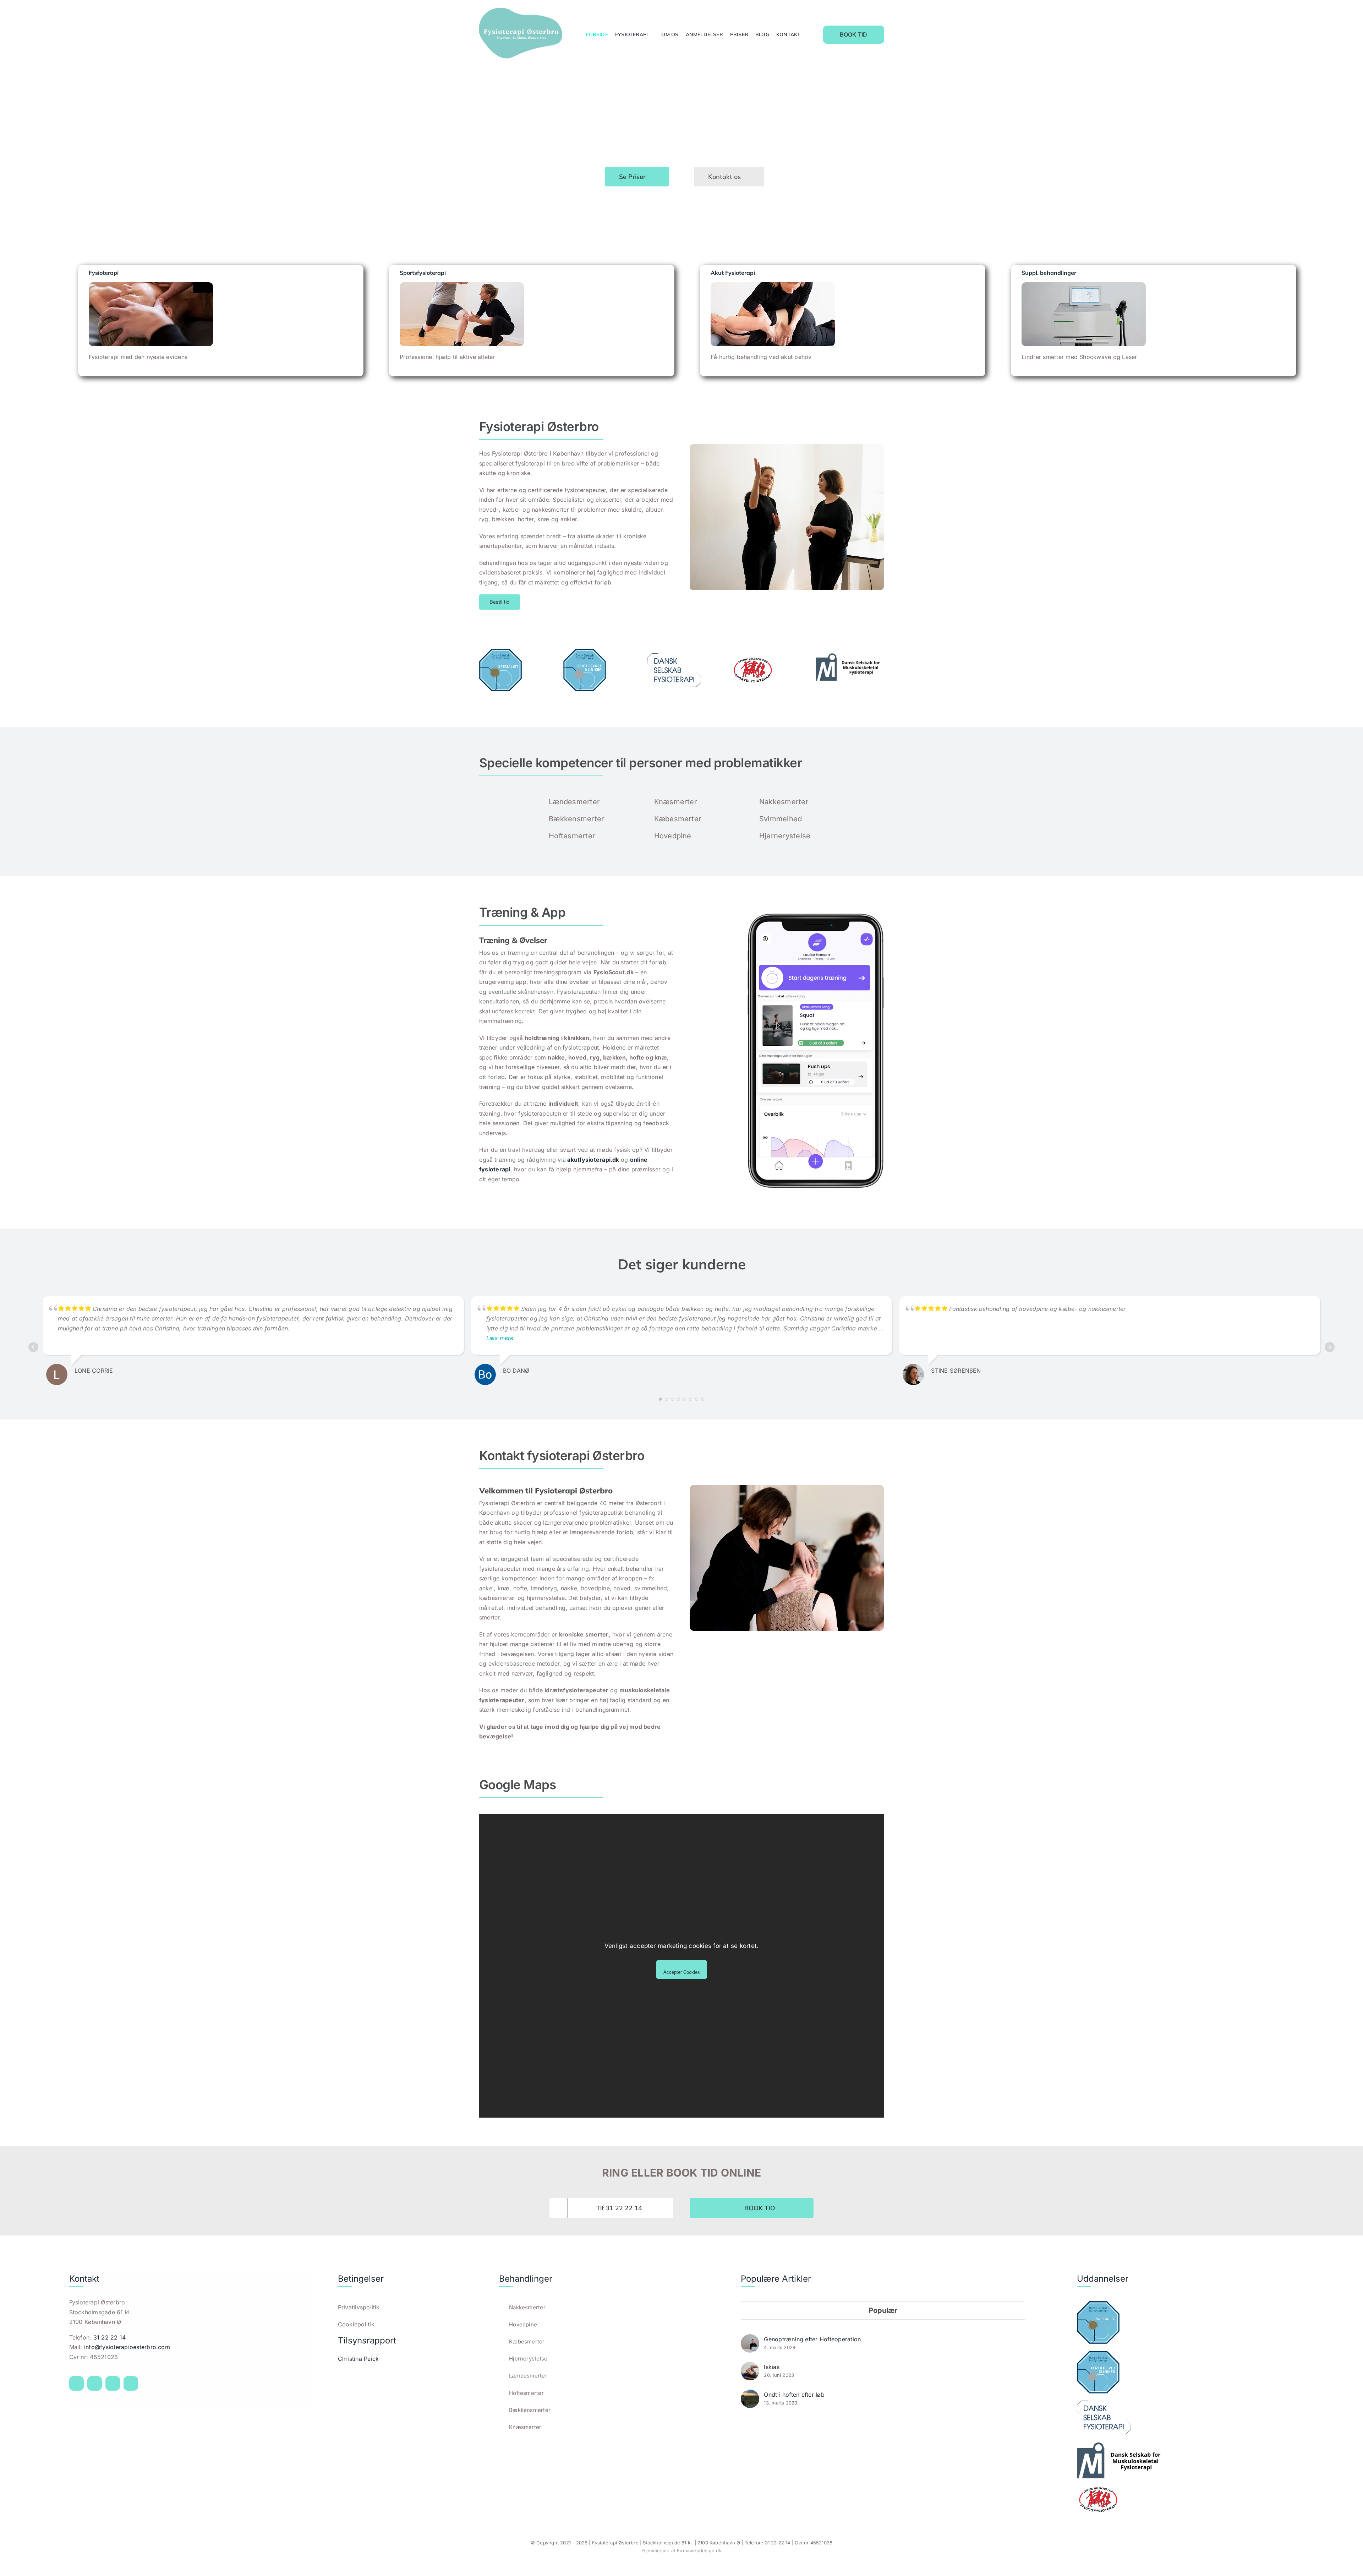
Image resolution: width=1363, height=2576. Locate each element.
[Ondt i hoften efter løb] (750, 2394)
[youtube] (113, 2383)
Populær (883, 2310)
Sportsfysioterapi (423, 273)
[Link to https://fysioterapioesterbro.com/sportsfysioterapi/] (659, 363)
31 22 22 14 (110, 2337)
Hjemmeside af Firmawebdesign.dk (681, 2550)
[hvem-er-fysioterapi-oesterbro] (787, 447)
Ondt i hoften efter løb (794, 2395)
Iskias (771, 2367)
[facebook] (76, 2383)
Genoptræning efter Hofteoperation (812, 2339)
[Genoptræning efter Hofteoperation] (750, 2339)
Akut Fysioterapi (733, 273)
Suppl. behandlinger (1049, 273)
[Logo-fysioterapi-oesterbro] (521, 11)
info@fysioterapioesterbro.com (127, 2347)
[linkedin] (131, 2383)
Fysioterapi (104, 273)
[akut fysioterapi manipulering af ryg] (773, 285)
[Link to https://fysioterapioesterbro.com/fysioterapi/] (348, 363)
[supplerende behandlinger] (1084, 285)
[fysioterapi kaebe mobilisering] (151, 285)
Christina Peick (358, 2359)
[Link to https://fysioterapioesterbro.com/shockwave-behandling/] (1281, 363)
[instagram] (95, 2383)
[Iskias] (750, 2367)
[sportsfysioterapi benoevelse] (462, 285)
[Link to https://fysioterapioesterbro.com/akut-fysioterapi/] (970, 363)
